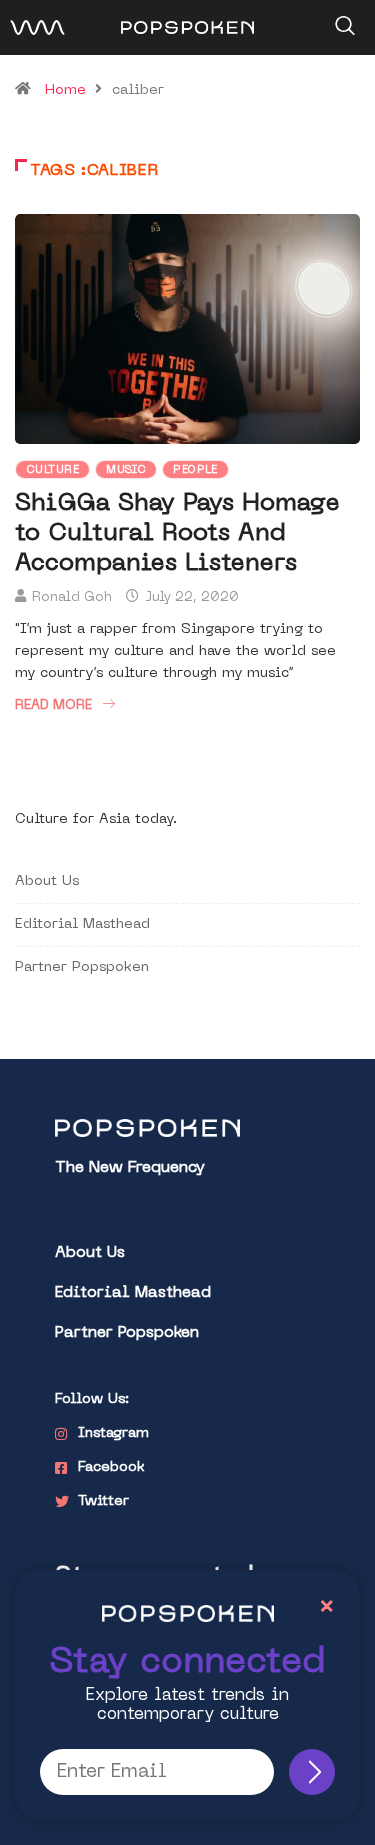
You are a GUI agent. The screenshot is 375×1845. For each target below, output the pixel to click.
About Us (47, 881)
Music (126, 470)
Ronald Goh (72, 597)
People (195, 470)
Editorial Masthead (82, 924)
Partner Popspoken (82, 967)
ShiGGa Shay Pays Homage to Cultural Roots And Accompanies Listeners (177, 534)
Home (65, 90)
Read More (53, 705)
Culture (52, 470)
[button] (342, 19)
